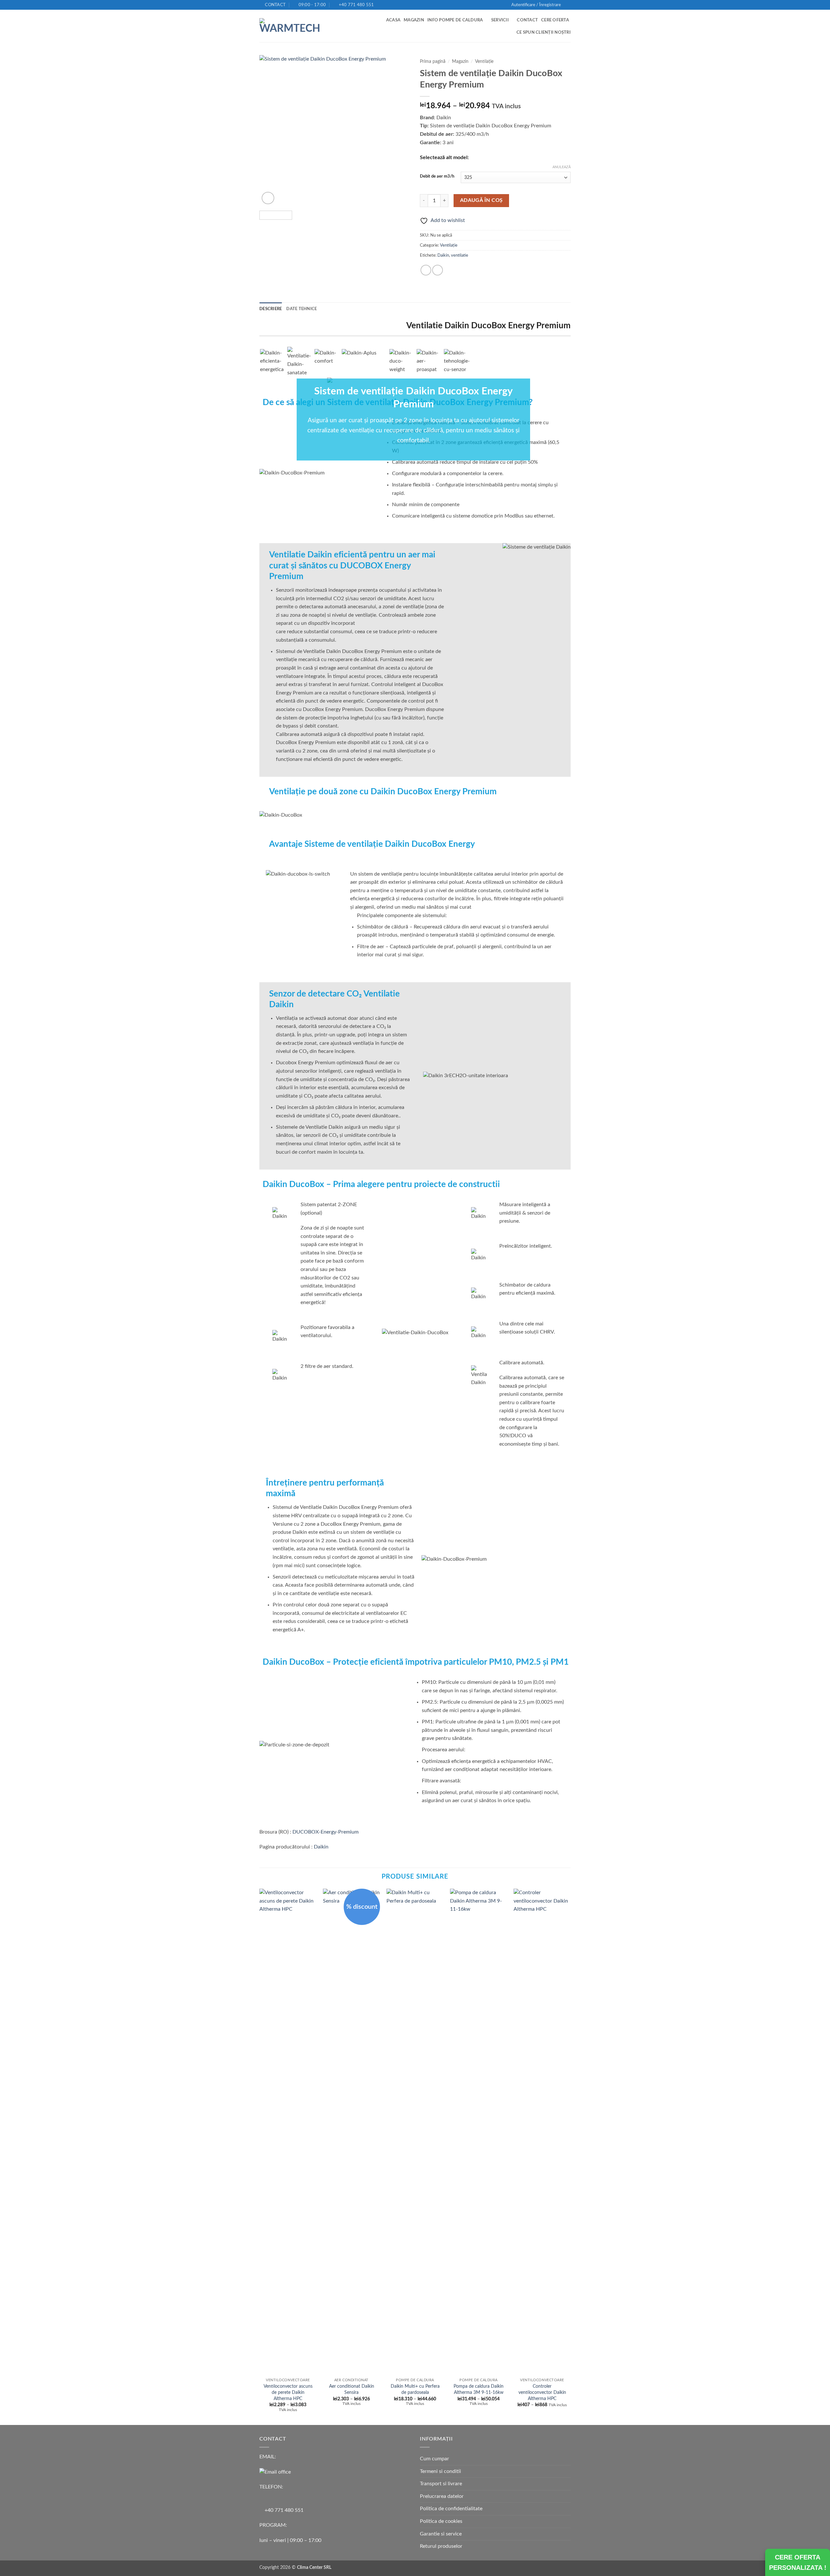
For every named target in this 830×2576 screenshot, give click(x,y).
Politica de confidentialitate (451, 2509)
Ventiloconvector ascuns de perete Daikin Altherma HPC (288, 2392)
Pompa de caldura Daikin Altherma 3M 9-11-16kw (479, 2389)
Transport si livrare (441, 2484)
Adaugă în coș (481, 200)
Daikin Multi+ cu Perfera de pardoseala (415, 2389)
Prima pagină (433, 62)
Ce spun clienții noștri (544, 32)
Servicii (500, 20)
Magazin (414, 20)
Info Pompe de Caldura (455, 20)
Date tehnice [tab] (302, 309)
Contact (527, 20)
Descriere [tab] (271, 309)
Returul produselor (441, 2546)
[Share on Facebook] (426, 270)
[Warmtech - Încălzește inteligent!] (291, 26)
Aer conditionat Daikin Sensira (352, 2389)
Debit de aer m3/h (437, 176)
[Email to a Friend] (438, 270)
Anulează (562, 167)
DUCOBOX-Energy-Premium (326, 1832)
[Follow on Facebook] (567, 5)
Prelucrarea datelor (442, 2496)
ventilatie (460, 255)
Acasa (393, 20)
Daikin (443, 255)
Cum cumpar (434, 2459)
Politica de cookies (441, 2521)
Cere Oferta (555, 20)
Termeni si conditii (440, 2471)
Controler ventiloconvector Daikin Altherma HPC (542, 2392)
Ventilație (484, 62)
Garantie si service (441, 2534)
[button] (536, 5)
